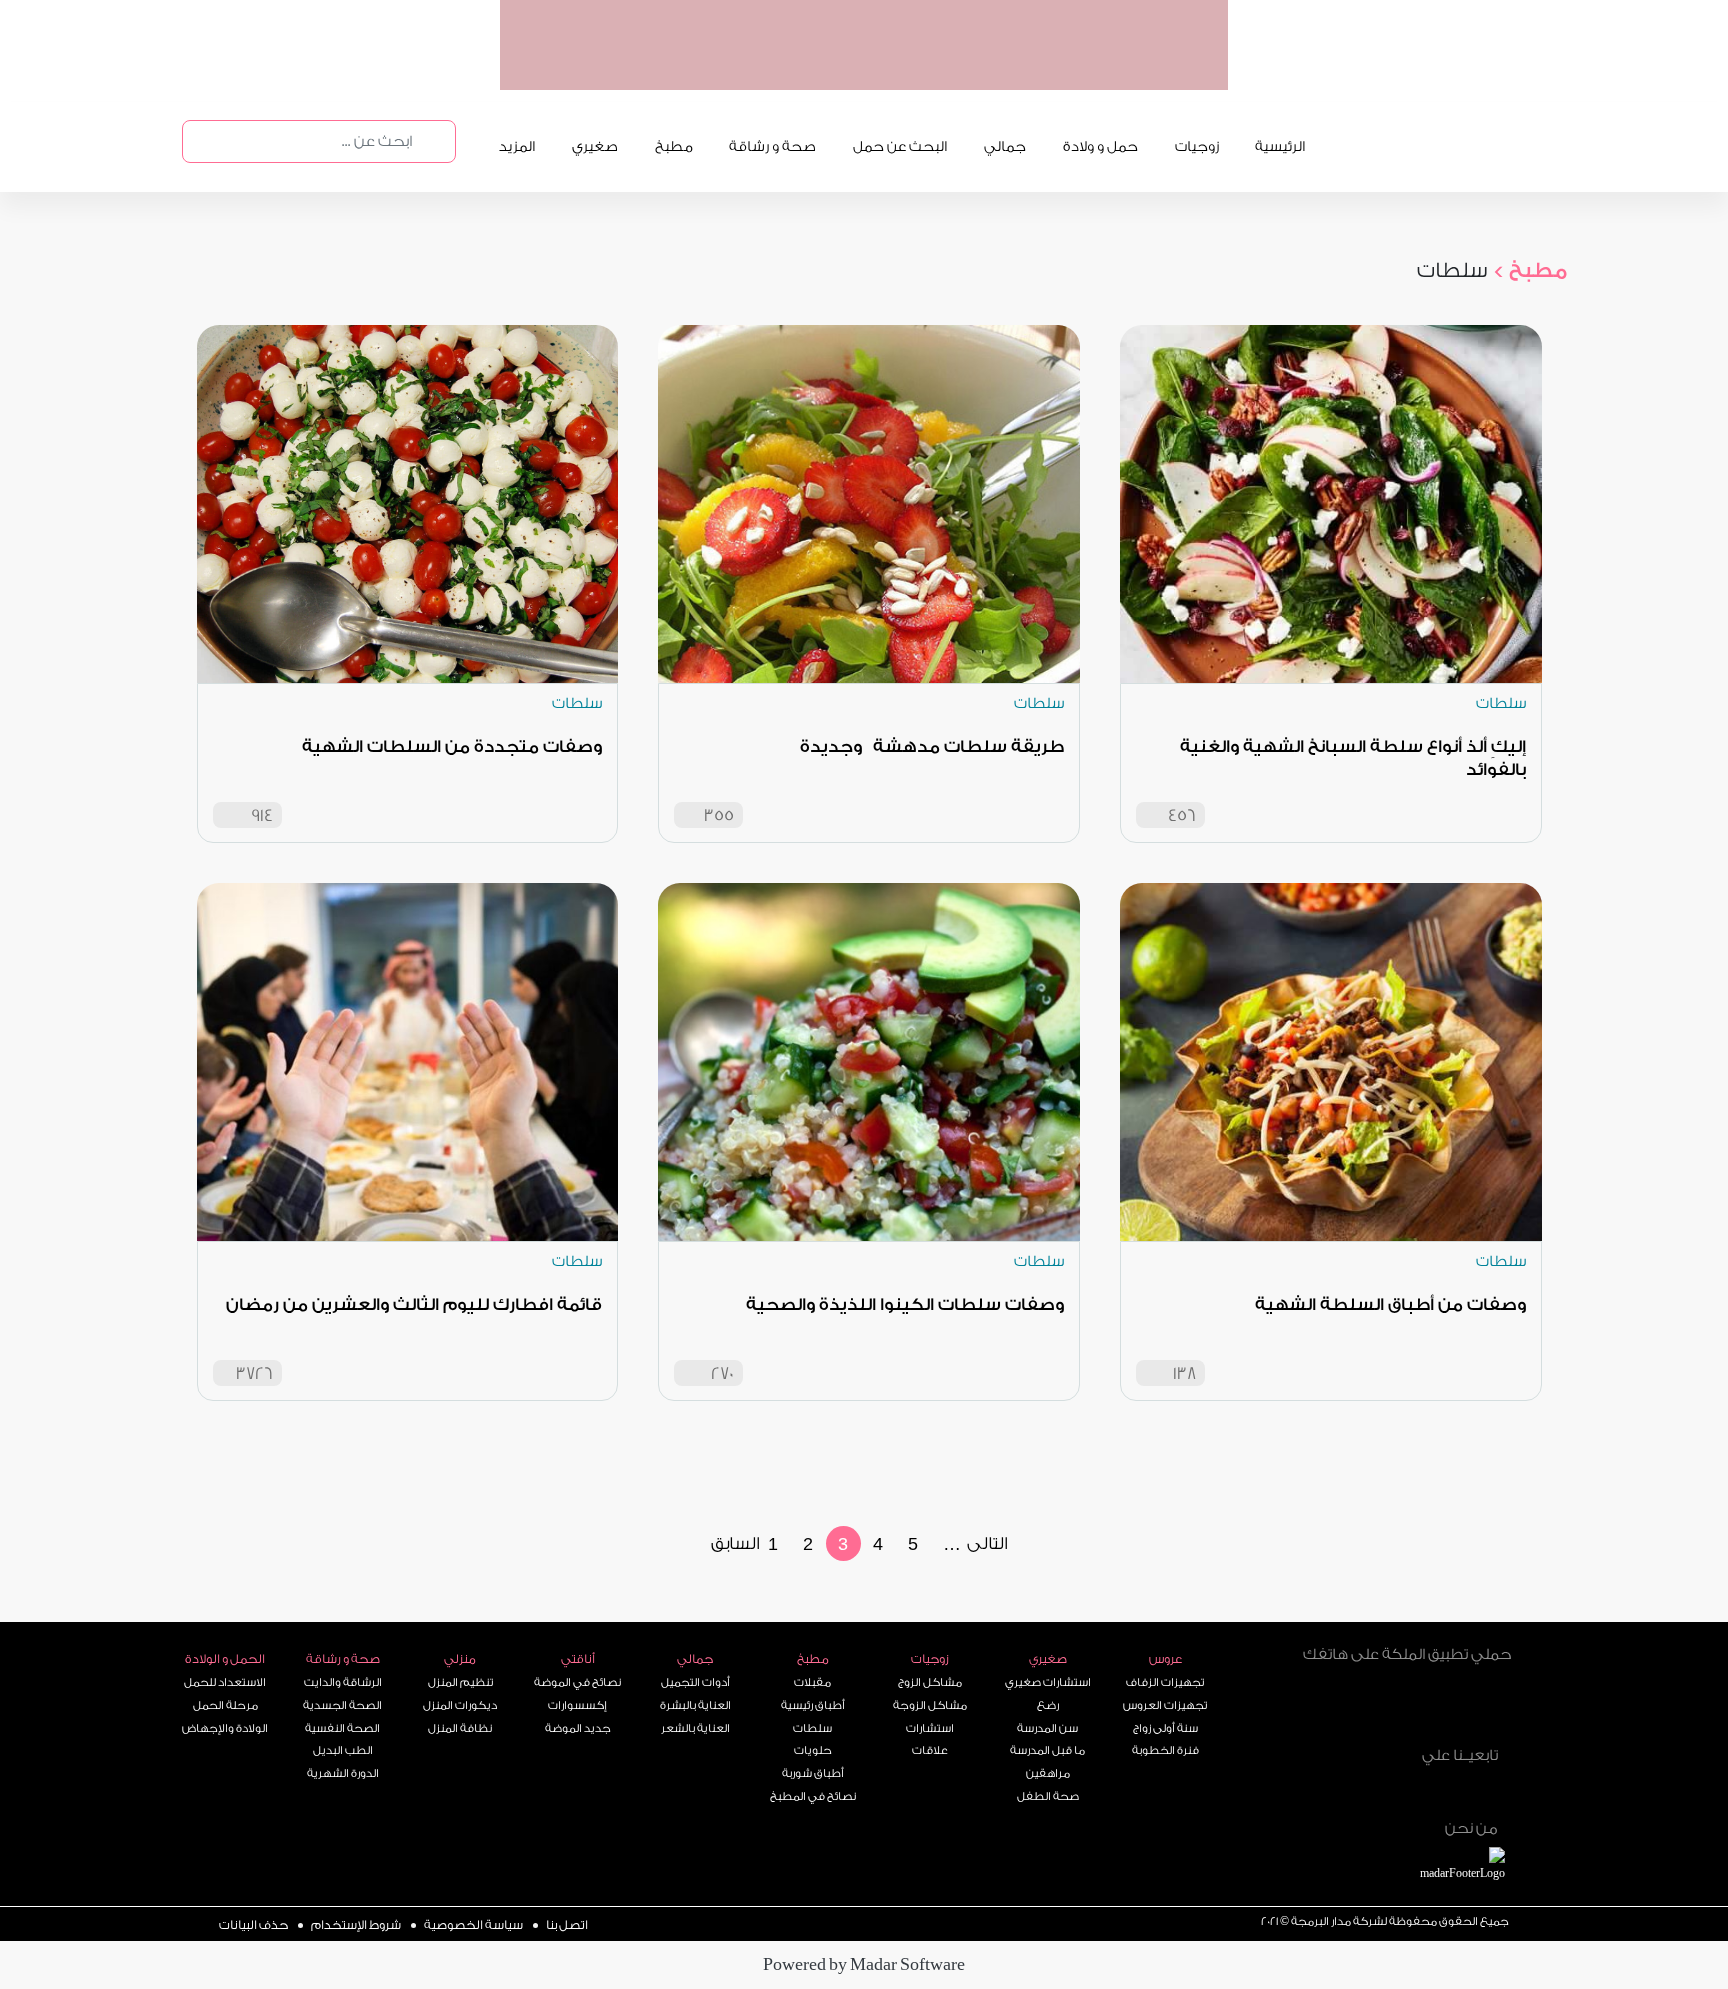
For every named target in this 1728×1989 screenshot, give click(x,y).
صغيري (595, 147)
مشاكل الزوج (930, 1682)
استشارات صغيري (1048, 1682)
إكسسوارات (577, 1705)
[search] (430, 141)
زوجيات (1197, 147)
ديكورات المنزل (460, 1705)
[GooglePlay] (1354, 1708)
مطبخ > (1529, 270)
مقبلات (812, 1682)
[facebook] (1452, 1789)
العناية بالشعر (695, 1728)
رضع (1048, 1705)
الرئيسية (1280, 147)
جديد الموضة (578, 1728)
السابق (735, 1543)
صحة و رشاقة (772, 147)
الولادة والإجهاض (225, 1728)
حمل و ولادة (1100, 147)
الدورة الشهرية (343, 1773)
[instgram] (1495, 1789)
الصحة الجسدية (342, 1705)
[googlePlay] (1010, 69)
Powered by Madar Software (864, 1964)
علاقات (930, 1750)
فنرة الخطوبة (1165, 1750)
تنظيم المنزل (460, 1682)
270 (722, 1373)
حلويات (813, 1750)
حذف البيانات (253, 1925)
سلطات (812, 1728)
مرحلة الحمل (225, 1705)
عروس (1165, 1659)
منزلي (460, 1659)
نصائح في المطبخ (813, 1796)
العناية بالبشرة (695, 1705)
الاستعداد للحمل (225, 1682)
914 (262, 815)
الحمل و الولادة (225, 1659)
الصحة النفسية (342, 1728)
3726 (254, 1373)
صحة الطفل (1048, 1796)
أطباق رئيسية (813, 1705)
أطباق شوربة (813, 1773)
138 (1184, 1373)
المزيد (517, 147)
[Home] (1358, 1786)
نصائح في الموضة (577, 1682)
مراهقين (1048, 1773)
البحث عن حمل (900, 147)
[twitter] (1409, 1789)
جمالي (1005, 147)
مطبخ (674, 147)
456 (1182, 815)
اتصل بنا (567, 1925)
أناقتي (578, 1659)
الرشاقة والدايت (343, 1682)
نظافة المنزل (460, 1728)
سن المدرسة (1047, 1728)
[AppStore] (1461, 1708)
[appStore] (1087, 69)
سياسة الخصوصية (473, 1925)
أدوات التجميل (695, 1682)
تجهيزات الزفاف (1165, 1682)
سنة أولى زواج (1165, 1728)
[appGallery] (933, 69)
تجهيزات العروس (1165, 1705)
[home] (1485, 1866)
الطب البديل (343, 1750)
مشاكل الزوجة (930, 1705)
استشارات (930, 1728)
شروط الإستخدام (356, 1925)
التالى (987, 1543)
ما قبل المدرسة (1047, 1750)
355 (719, 815)
